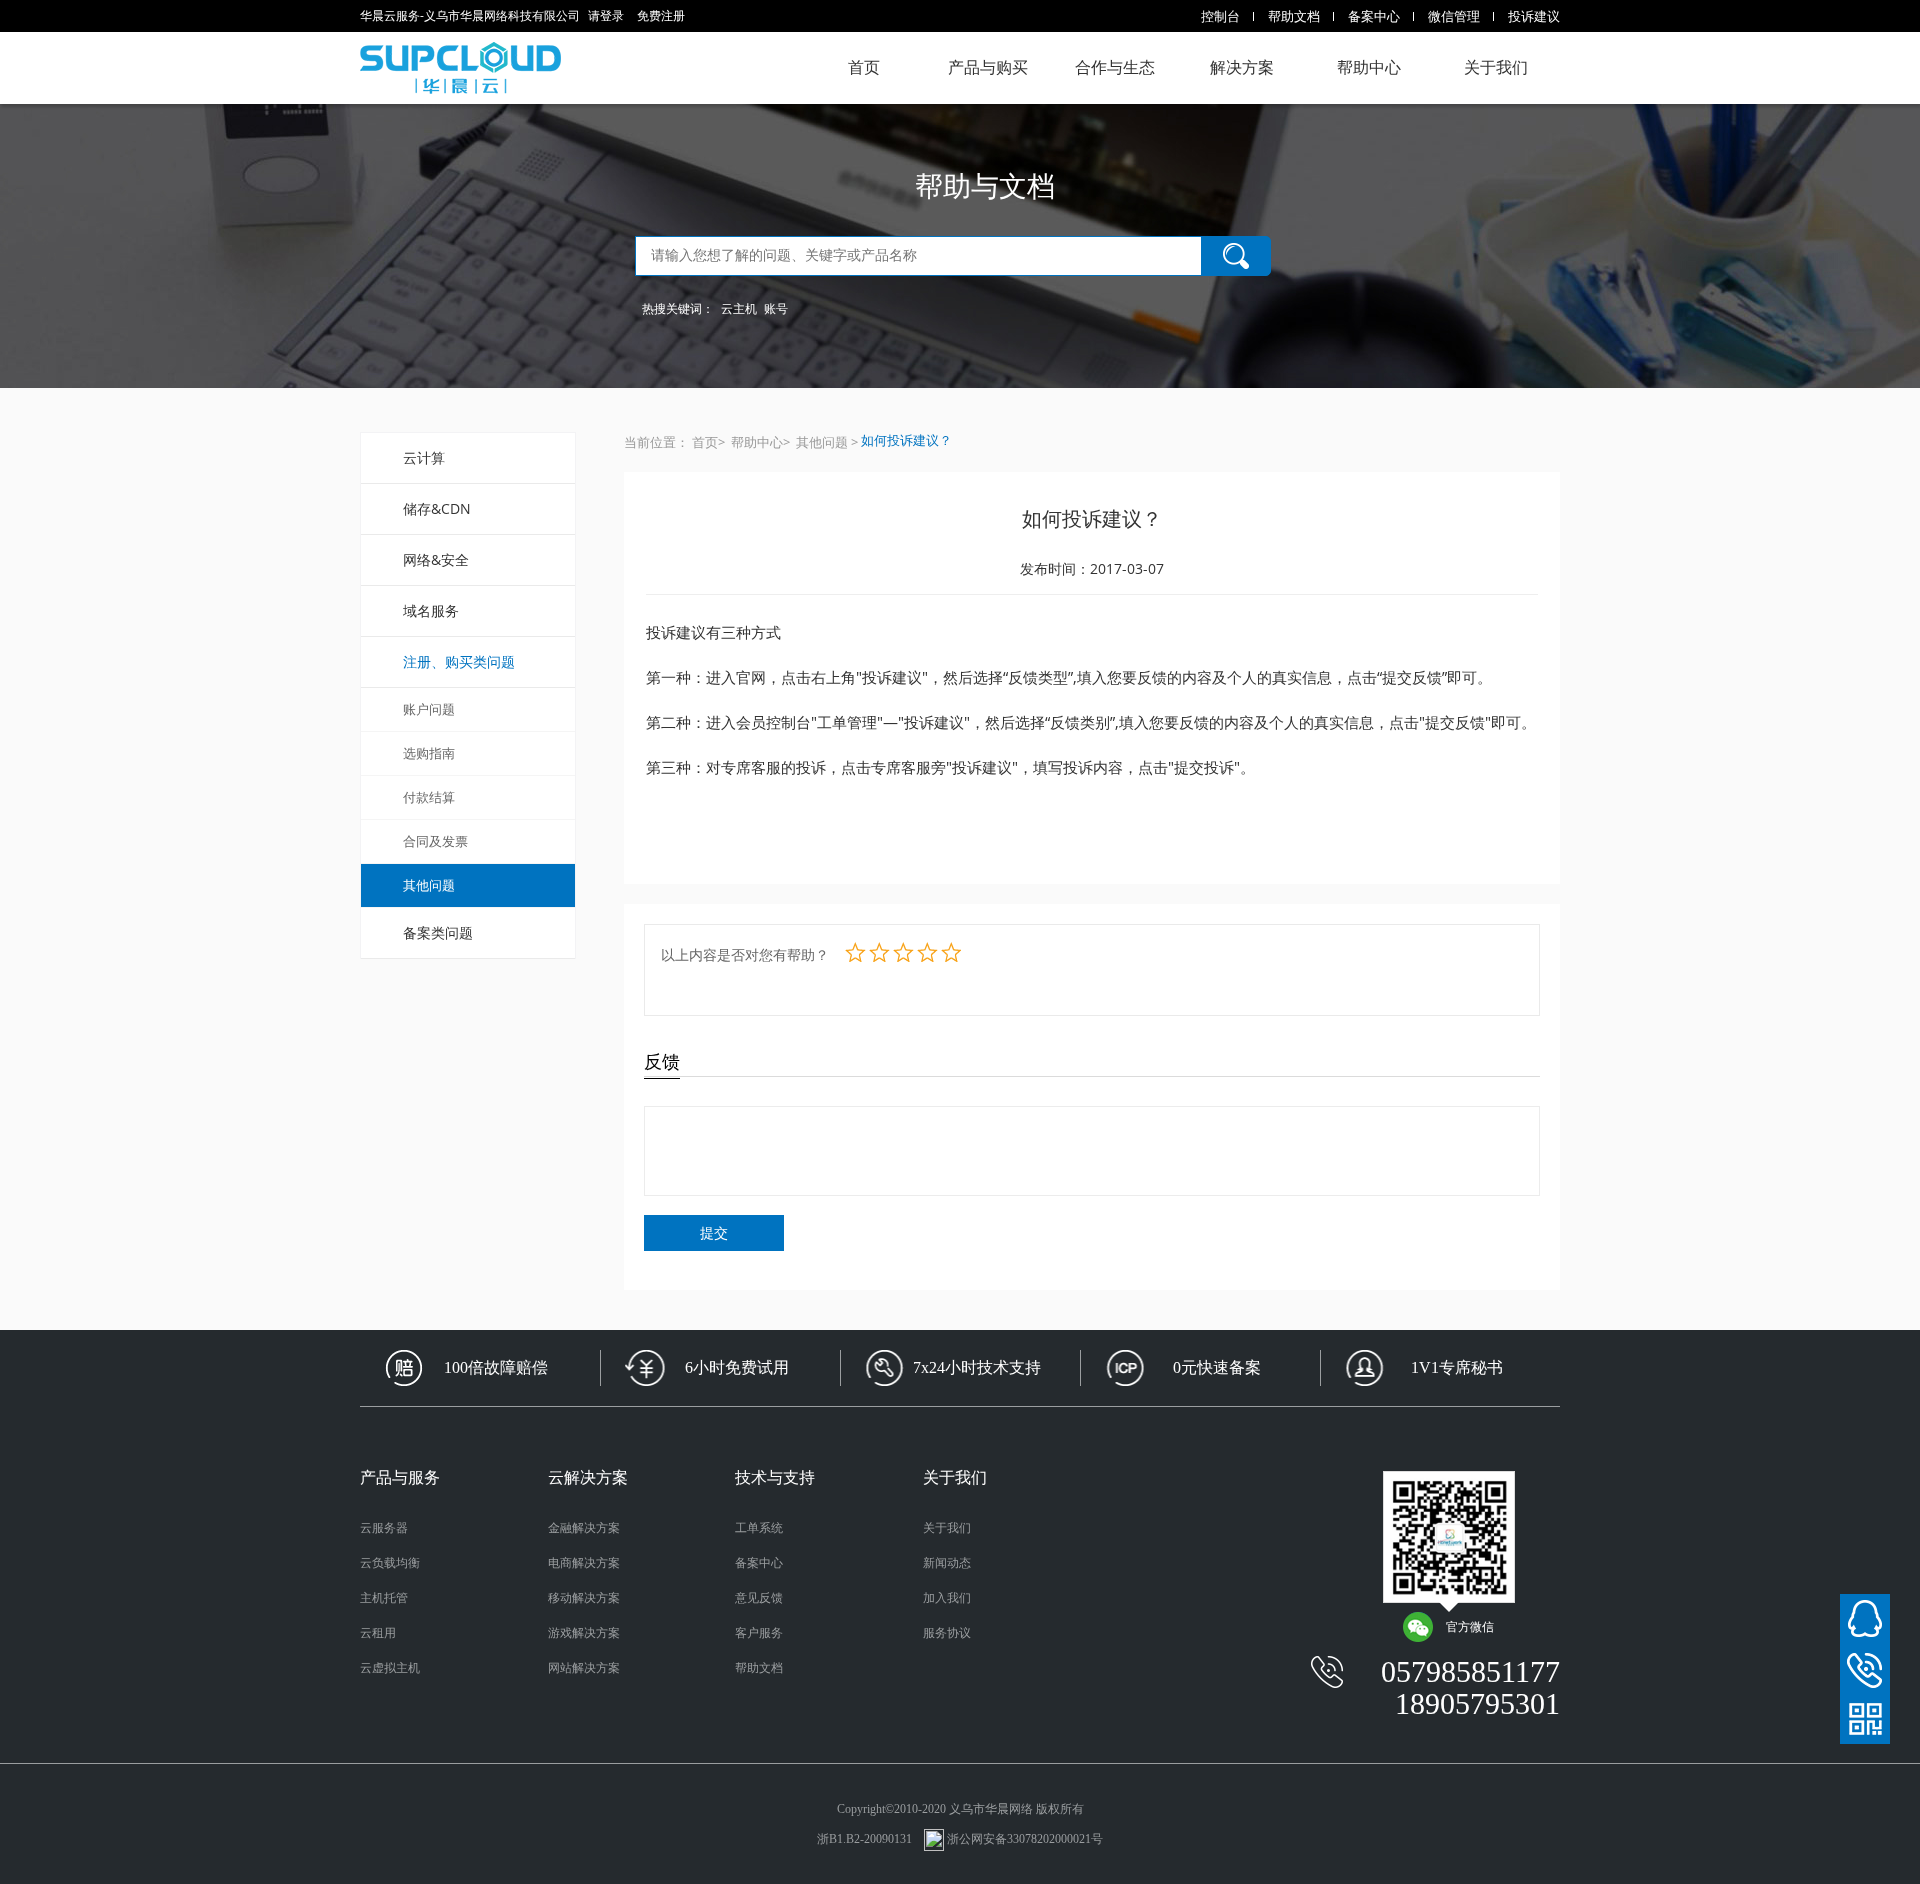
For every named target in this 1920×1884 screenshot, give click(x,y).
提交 (714, 1233)
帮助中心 (1369, 67)
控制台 (1220, 16)
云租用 (378, 1633)
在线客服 (1865, 1619)
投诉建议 (1534, 16)
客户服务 (759, 1633)
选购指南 (429, 753)
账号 (776, 308)
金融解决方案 (584, 1528)
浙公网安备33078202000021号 (1025, 1839)
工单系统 (759, 1528)
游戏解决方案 (584, 1633)
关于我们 (1496, 67)
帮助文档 (1294, 16)
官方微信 (1470, 1627)
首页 (864, 67)
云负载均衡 (390, 1563)
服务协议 (947, 1633)
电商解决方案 (584, 1563)
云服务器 (384, 1528)
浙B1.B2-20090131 (866, 1839)
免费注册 (661, 15)
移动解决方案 (584, 1598)
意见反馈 (759, 1598)
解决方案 (1242, 67)
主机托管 (384, 1598)
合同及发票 (435, 841)
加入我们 (947, 1598)
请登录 (606, 15)
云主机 (739, 308)
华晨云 (460, 68)
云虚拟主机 (390, 1668)
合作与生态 (1115, 67)
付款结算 (429, 797)
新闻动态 (947, 1563)
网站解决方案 (584, 1668)
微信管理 (1454, 16)
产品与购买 (988, 67)
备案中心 (1374, 16)
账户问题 (429, 709)
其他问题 (429, 885)
